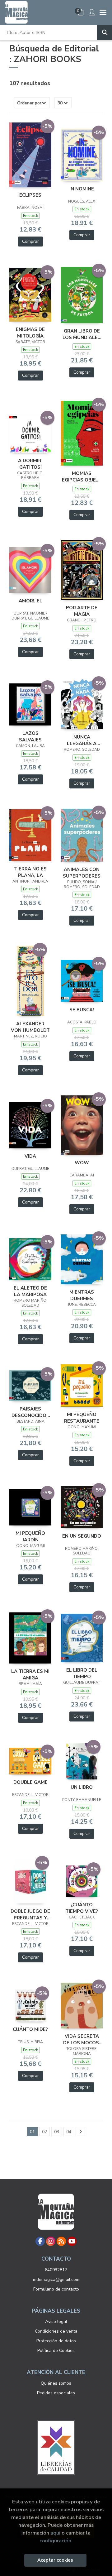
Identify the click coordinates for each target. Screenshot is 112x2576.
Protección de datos (56, 2341)
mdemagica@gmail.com (56, 2279)
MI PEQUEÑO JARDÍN (30, 1536)
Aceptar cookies (55, 2560)
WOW (82, 1163)
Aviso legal (56, 2322)
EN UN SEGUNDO (82, 1536)
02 (44, 2132)
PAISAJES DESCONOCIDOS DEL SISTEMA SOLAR (30, 1412)
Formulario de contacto (56, 2289)
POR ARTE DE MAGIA (82, 611)
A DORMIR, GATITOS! (30, 464)
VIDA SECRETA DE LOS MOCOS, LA (82, 2039)
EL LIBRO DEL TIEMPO (82, 1673)
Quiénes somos (56, 2383)
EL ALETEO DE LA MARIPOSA (30, 1291)
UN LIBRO (82, 1787)
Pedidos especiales (56, 2393)
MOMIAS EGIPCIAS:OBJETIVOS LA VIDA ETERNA (82, 476)
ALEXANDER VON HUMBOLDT (30, 1027)
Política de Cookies (56, 2351)
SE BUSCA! (82, 1010)
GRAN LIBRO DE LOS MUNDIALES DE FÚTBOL (82, 334)
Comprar (30, 241)
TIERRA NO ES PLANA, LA (30, 872)
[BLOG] (61, 2241)
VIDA (30, 1156)
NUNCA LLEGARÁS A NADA (82, 740)
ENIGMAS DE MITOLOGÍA (30, 333)
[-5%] (30, 155)
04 (69, 2132)
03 (57, 2132)
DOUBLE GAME (30, 1782)
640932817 (56, 2270)
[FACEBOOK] (40, 2241)
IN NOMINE (82, 189)
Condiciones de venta (56, 2331)
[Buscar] (105, 32)
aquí (55, 2533)
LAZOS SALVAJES (30, 736)
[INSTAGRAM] (51, 2241)
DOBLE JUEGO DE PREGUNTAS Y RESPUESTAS (30, 1914)
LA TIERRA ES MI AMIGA (30, 1674)
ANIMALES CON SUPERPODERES (82, 873)
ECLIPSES (30, 195)
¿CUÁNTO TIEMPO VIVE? (82, 1908)
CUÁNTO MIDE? (30, 2029)
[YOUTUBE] (72, 2241)
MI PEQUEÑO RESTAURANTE (82, 1418)
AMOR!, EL (30, 601)
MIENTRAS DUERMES (82, 1295)
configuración (55, 2541)
